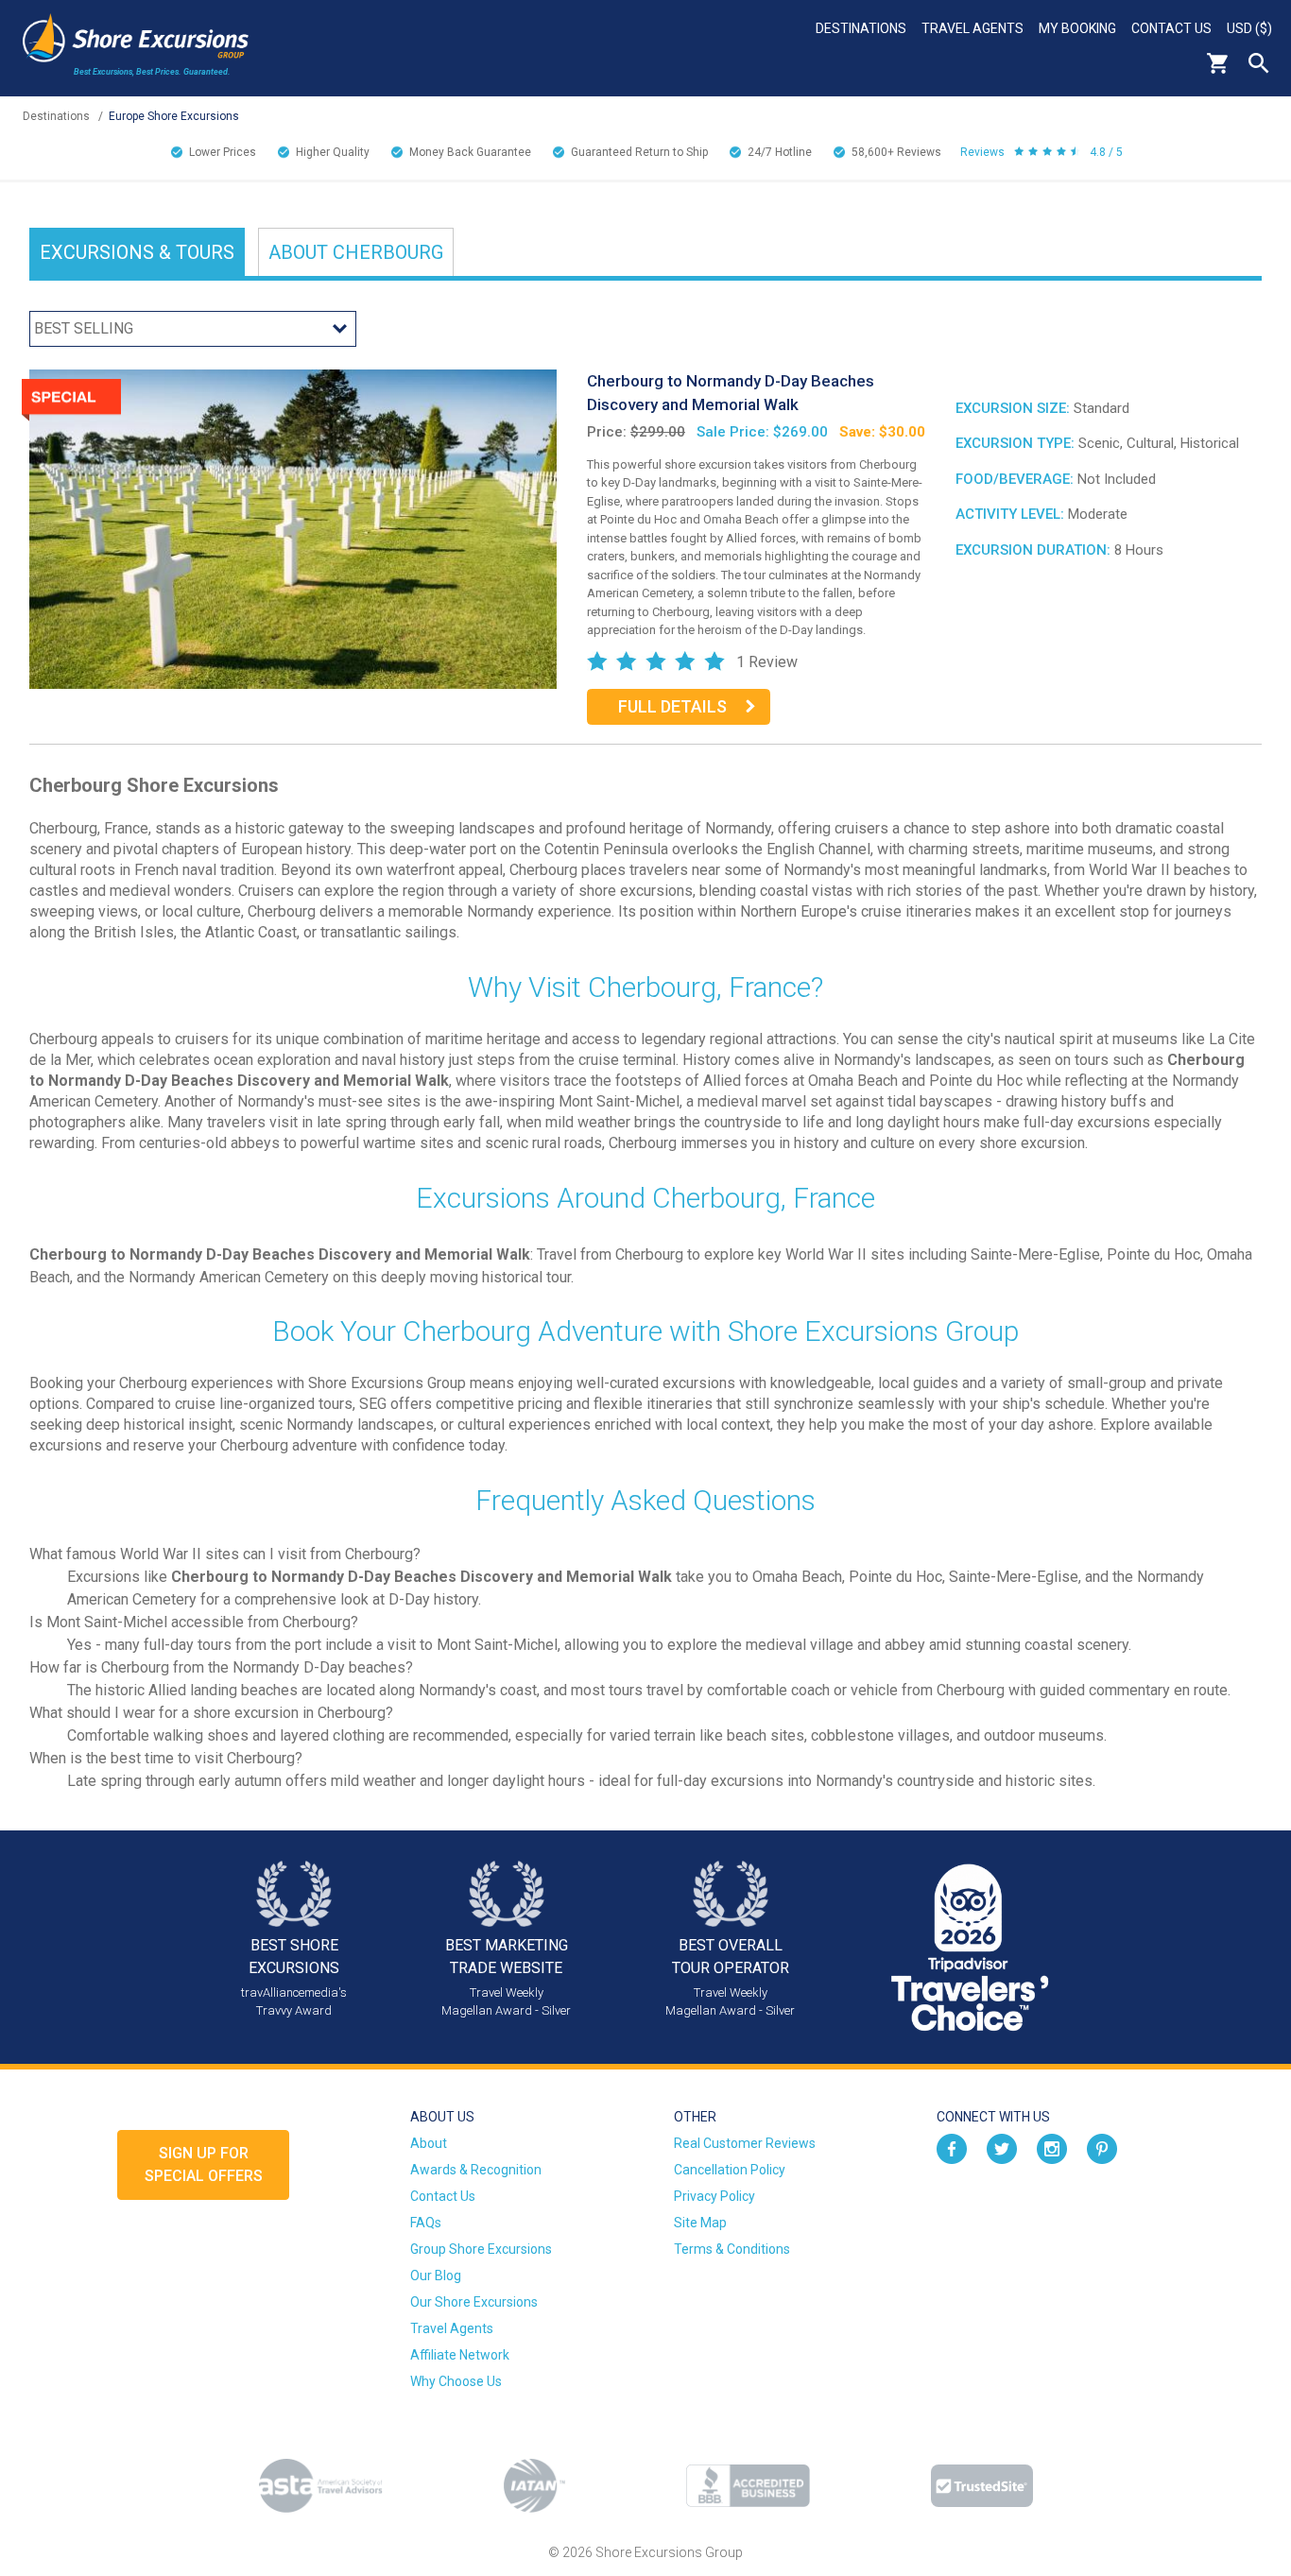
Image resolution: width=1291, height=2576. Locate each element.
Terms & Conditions (732, 2249)
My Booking (1077, 28)
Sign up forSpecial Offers (204, 2164)
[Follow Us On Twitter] (1002, 2148)
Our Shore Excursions (474, 2302)
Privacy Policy (714, 2196)
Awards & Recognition (476, 2170)
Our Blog (436, 2275)
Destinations (861, 28)
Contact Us (1171, 28)
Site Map (700, 2223)
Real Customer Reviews (745, 2143)
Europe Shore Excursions (174, 116)
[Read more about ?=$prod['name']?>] (293, 528)
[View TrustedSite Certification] (982, 2486)
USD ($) (1249, 28)
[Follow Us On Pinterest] (1102, 2148)
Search (1259, 63)
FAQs (426, 2223)
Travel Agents (973, 28)
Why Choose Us (456, 2381)
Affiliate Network (460, 2355)
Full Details (672, 706)
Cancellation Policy (730, 2170)
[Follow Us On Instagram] (1052, 2148)
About (356, 252)
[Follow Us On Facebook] (952, 2148)
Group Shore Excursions (481, 2249)
